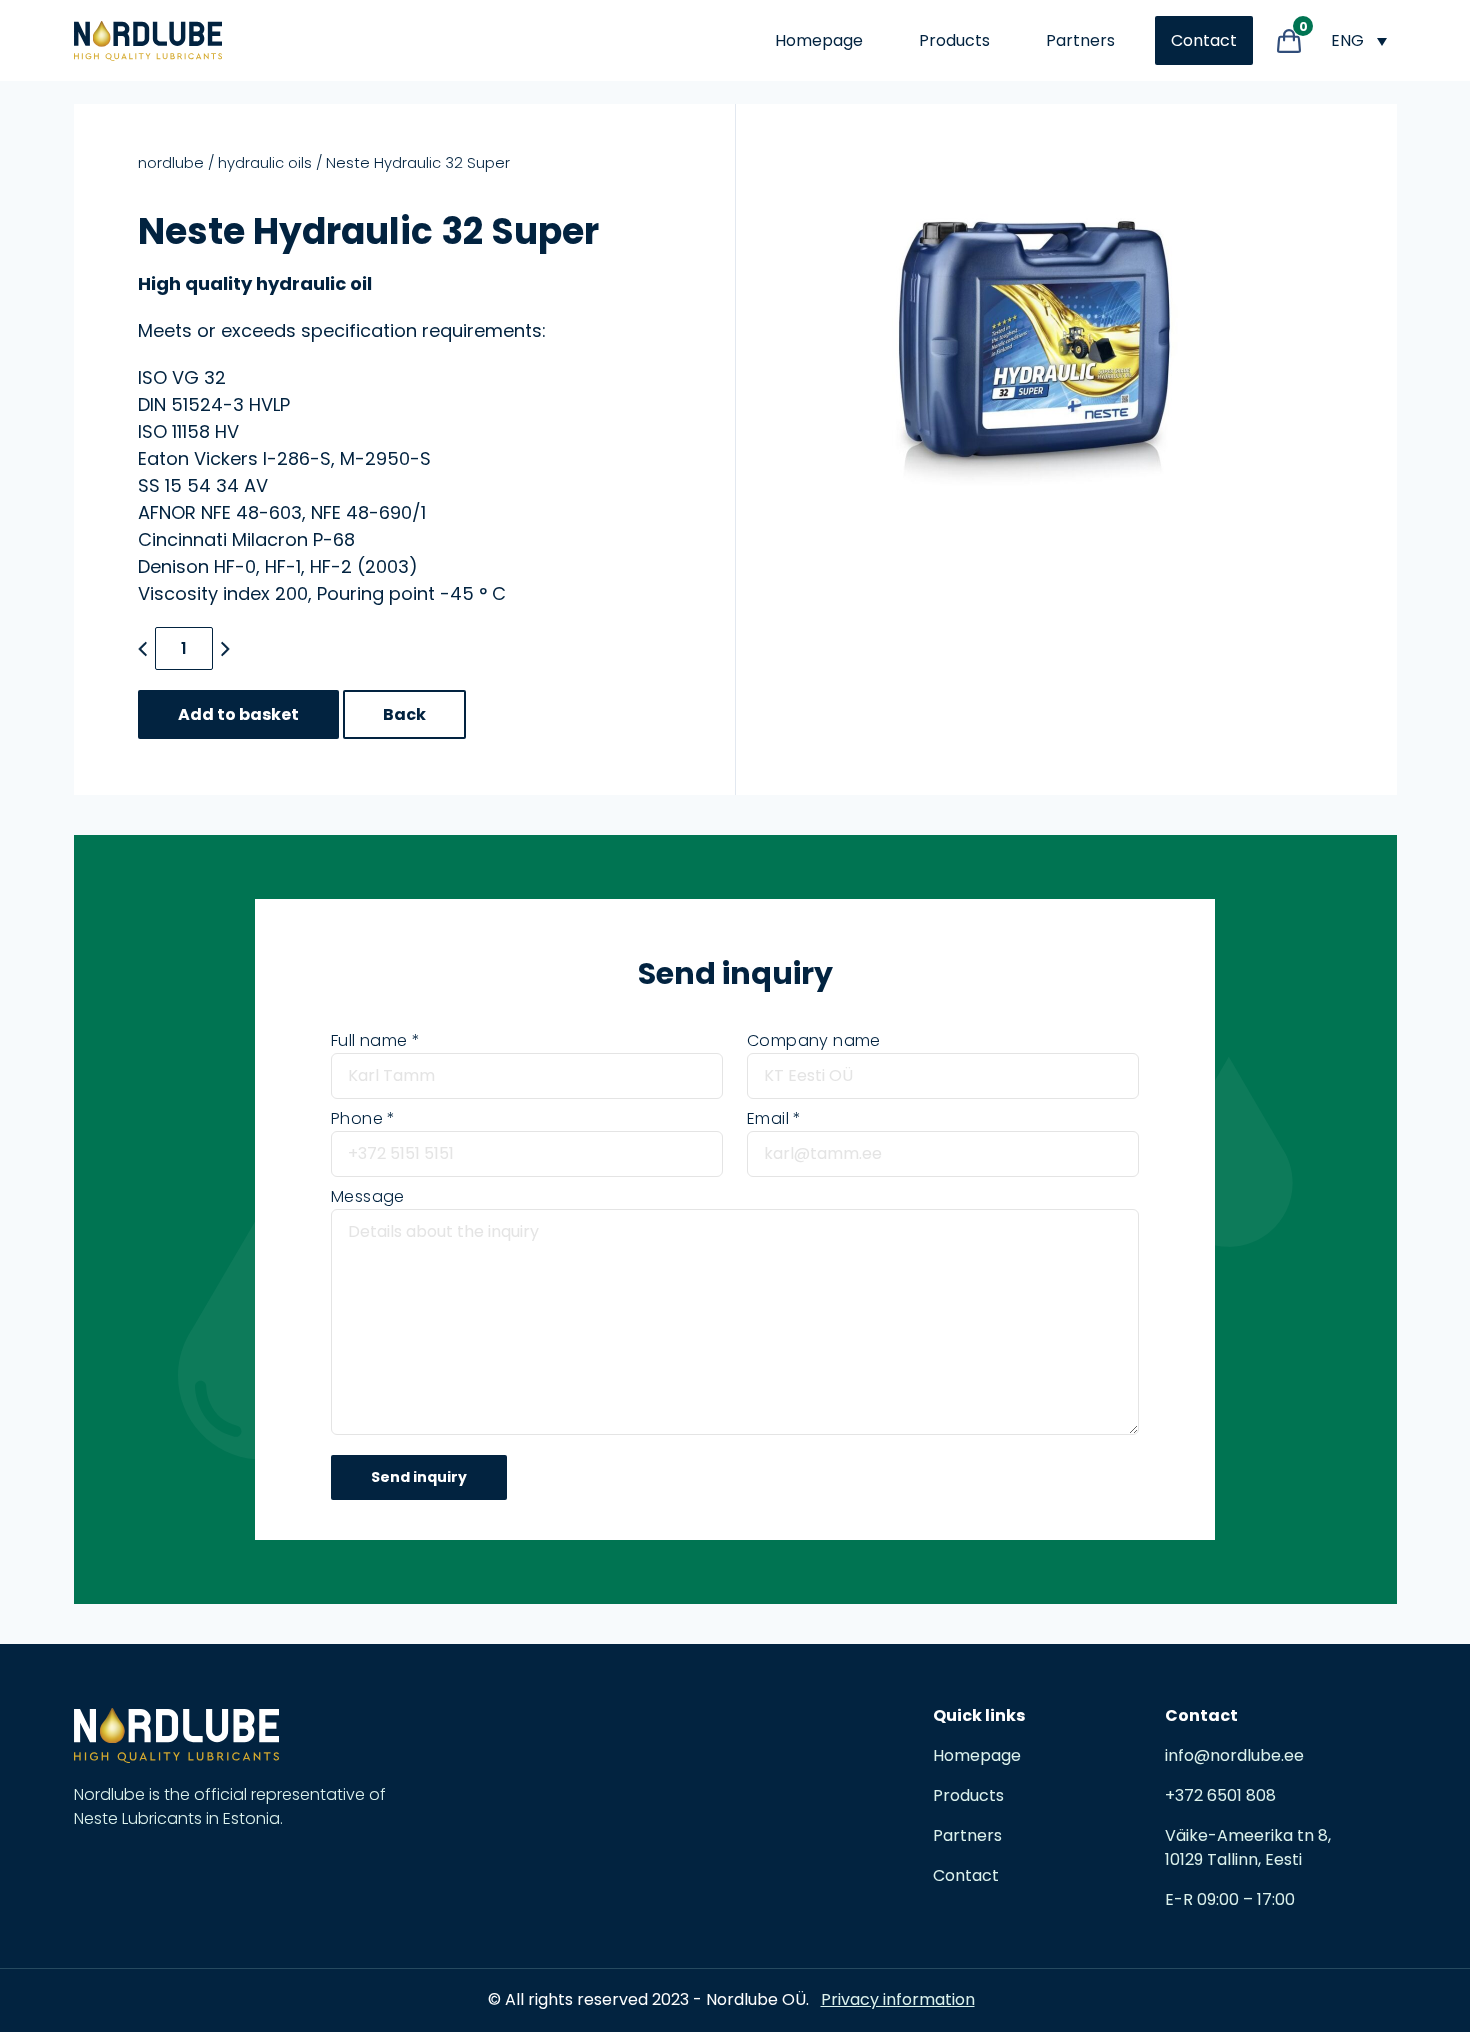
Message (368, 1196)
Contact (1204, 40)
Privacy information (898, 1999)
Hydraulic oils (265, 163)
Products (954, 40)
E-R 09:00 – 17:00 (1230, 1899)
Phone (357, 1118)
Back (404, 714)
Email (768, 1118)
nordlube (171, 163)
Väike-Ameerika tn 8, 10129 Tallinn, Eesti (1248, 1847)
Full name (369, 1040)
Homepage (819, 40)
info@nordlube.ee (1234, 1755)
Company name (814, 1040)
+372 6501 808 (1220, 1795)
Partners (1080, 40)
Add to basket (238, 714)
